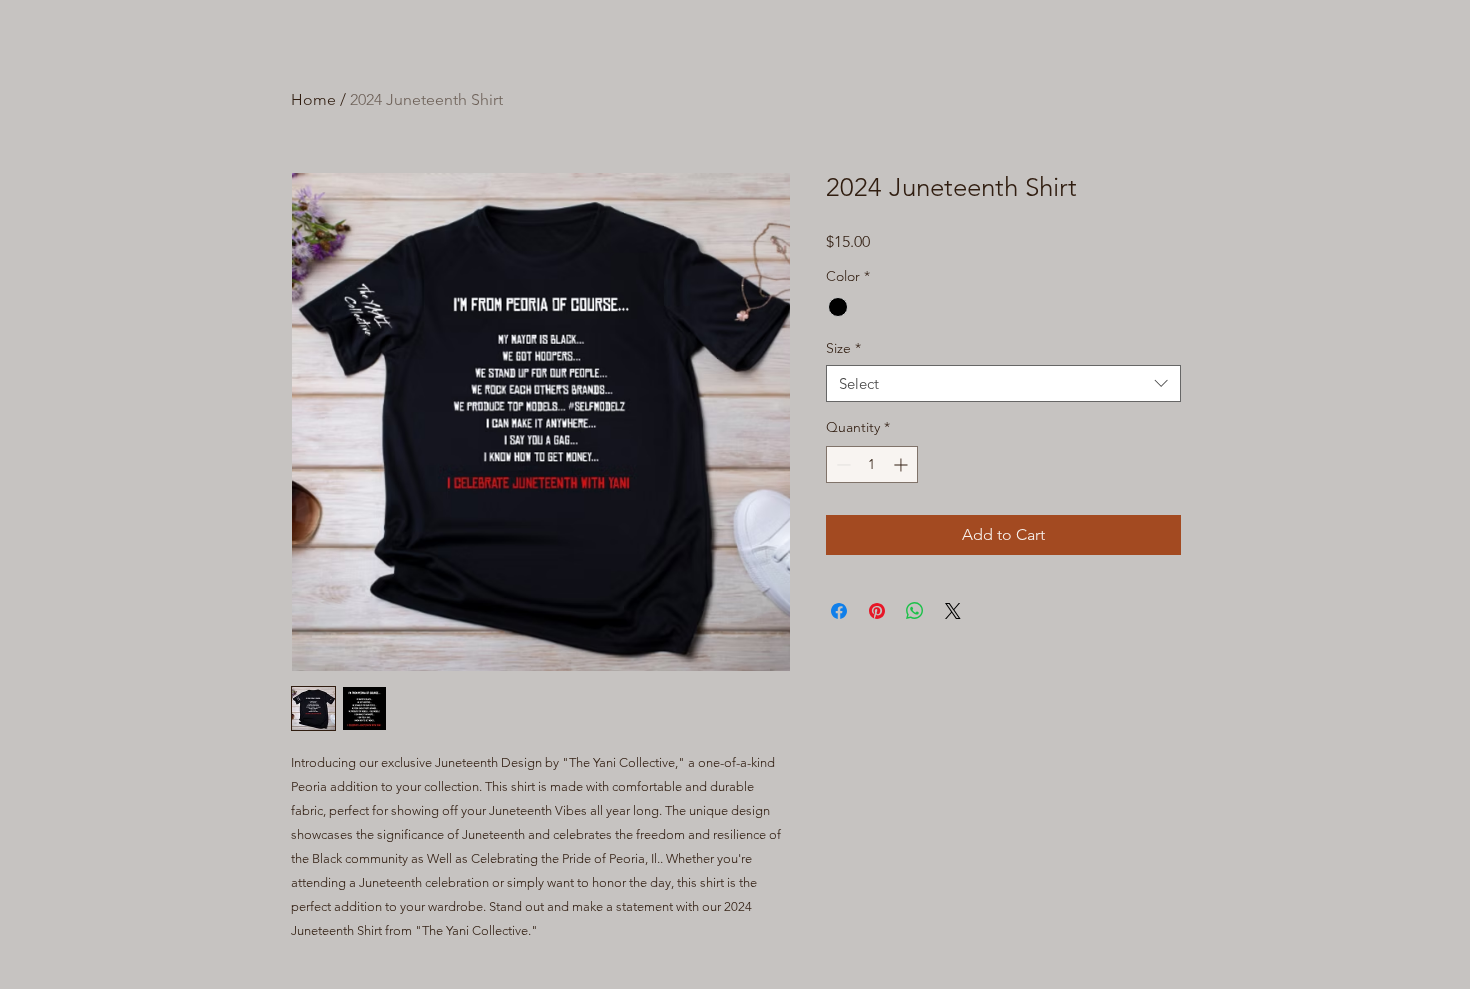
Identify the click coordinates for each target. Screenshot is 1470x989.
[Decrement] (841, 464)
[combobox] (1003, 384)
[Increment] (902, 464)
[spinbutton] (872, 464)
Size (843, 348)
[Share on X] (953, 611)
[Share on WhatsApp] (915, 611)
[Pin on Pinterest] (877, 611)
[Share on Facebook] (839, 611)
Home (313, 99)
